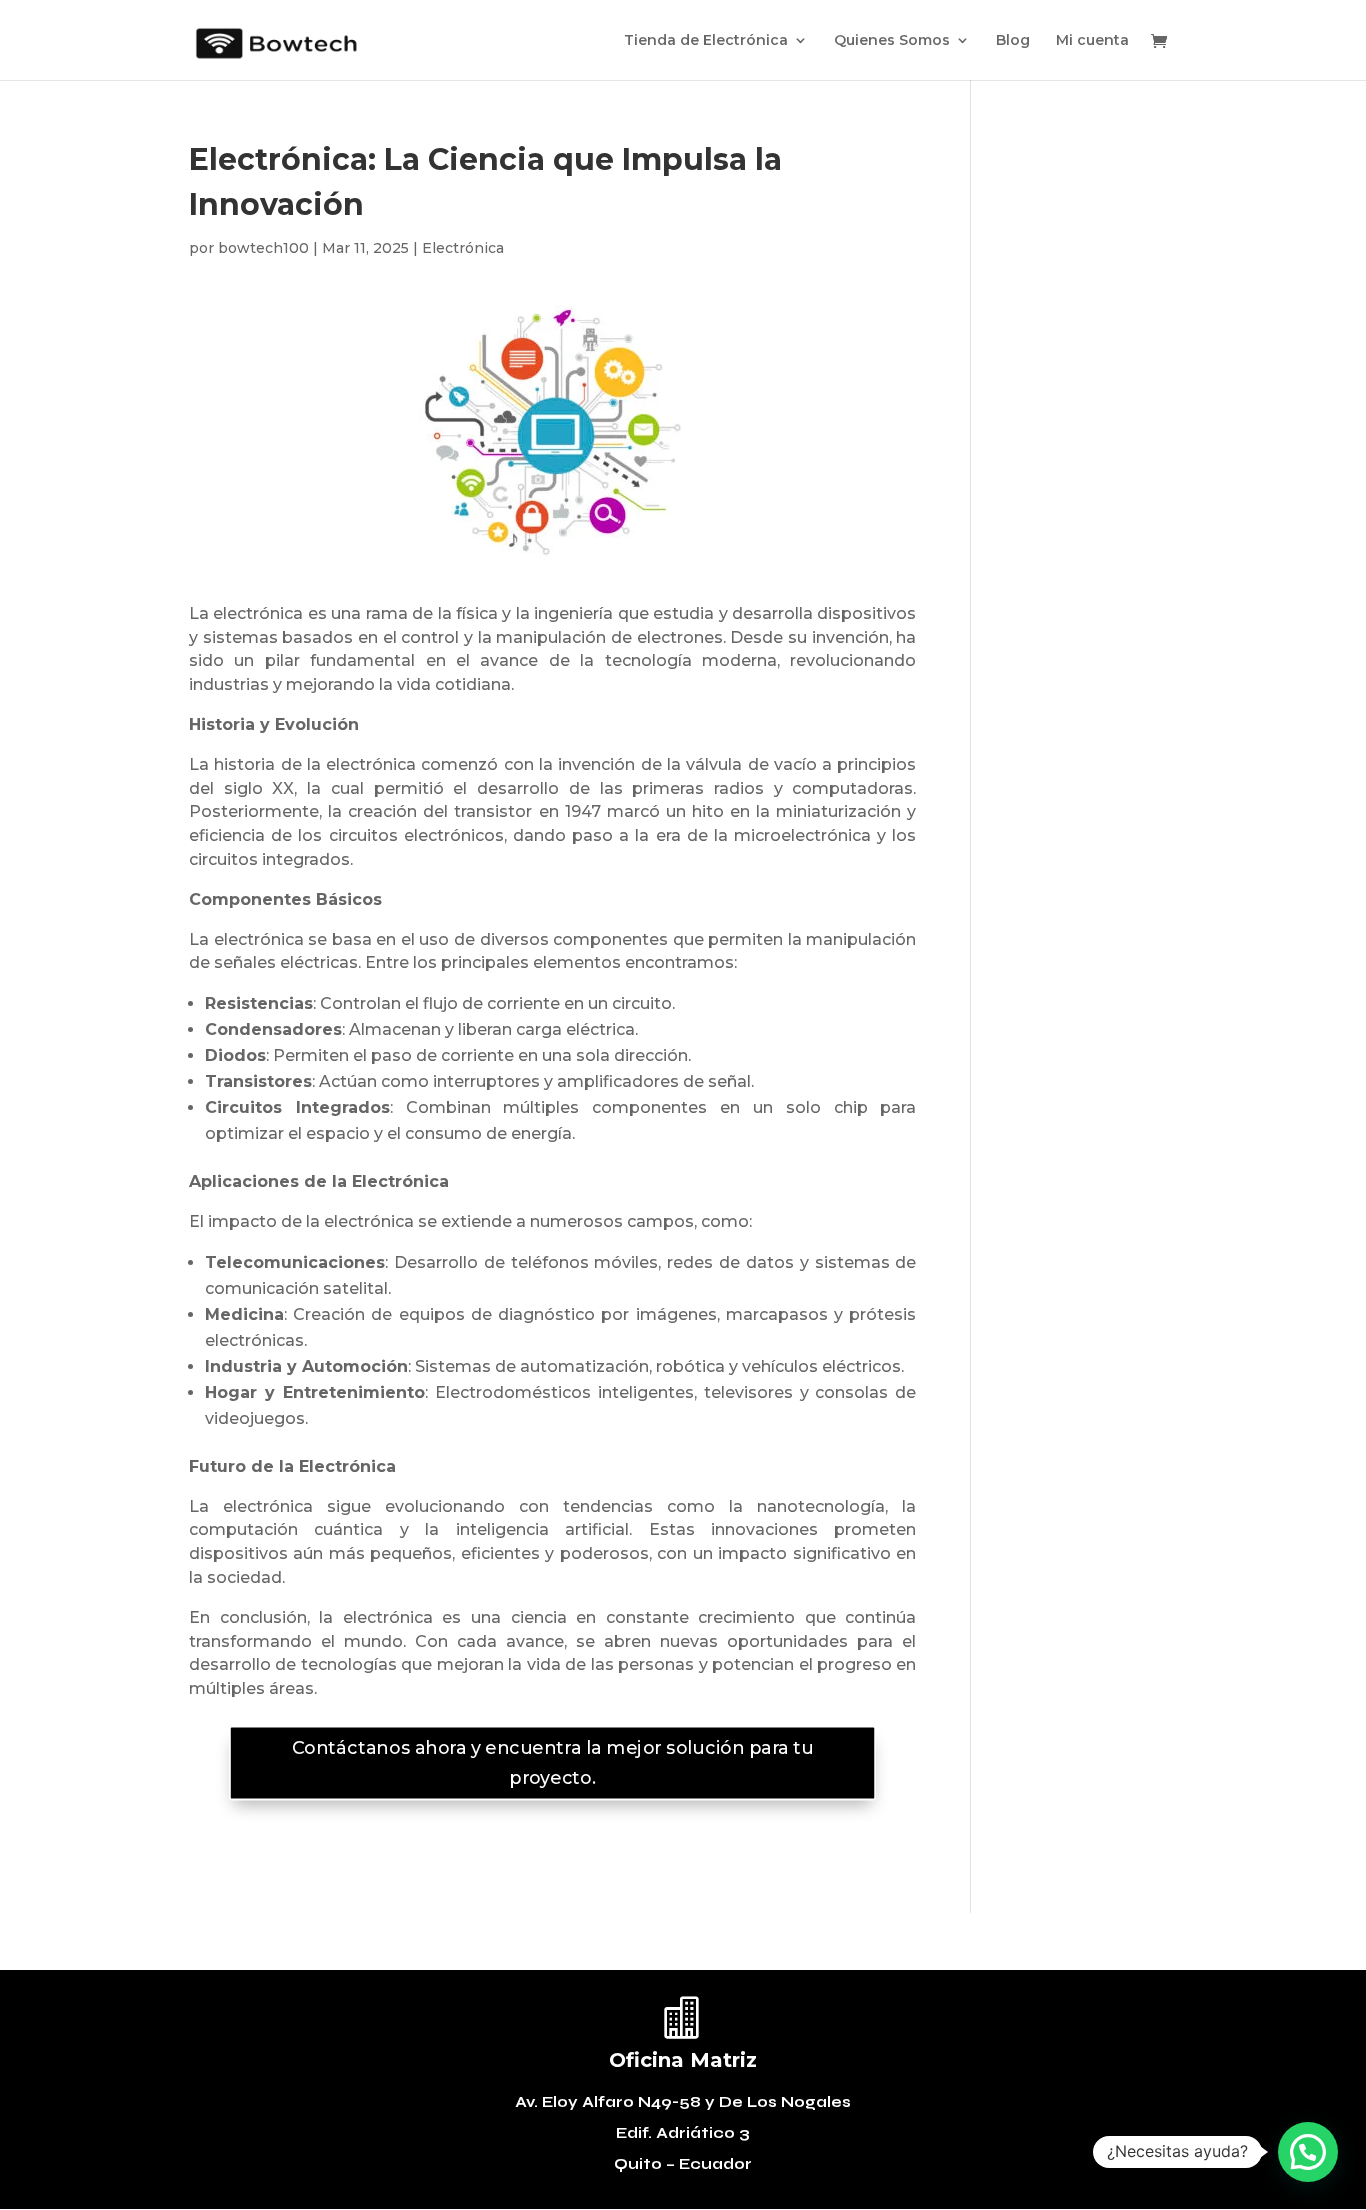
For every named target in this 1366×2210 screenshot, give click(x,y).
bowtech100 (263, 248)
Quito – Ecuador (683, 2164)
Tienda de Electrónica (706, 41)
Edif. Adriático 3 (683, 2133)
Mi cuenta (1092, 41)
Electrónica (463, 248)
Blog (1013, 41)
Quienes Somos (892, 41)
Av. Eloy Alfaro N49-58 (610, 2102)
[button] (1308, 2152)
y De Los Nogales (778, 2102)
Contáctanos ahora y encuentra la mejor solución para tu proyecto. (553, 1763)
